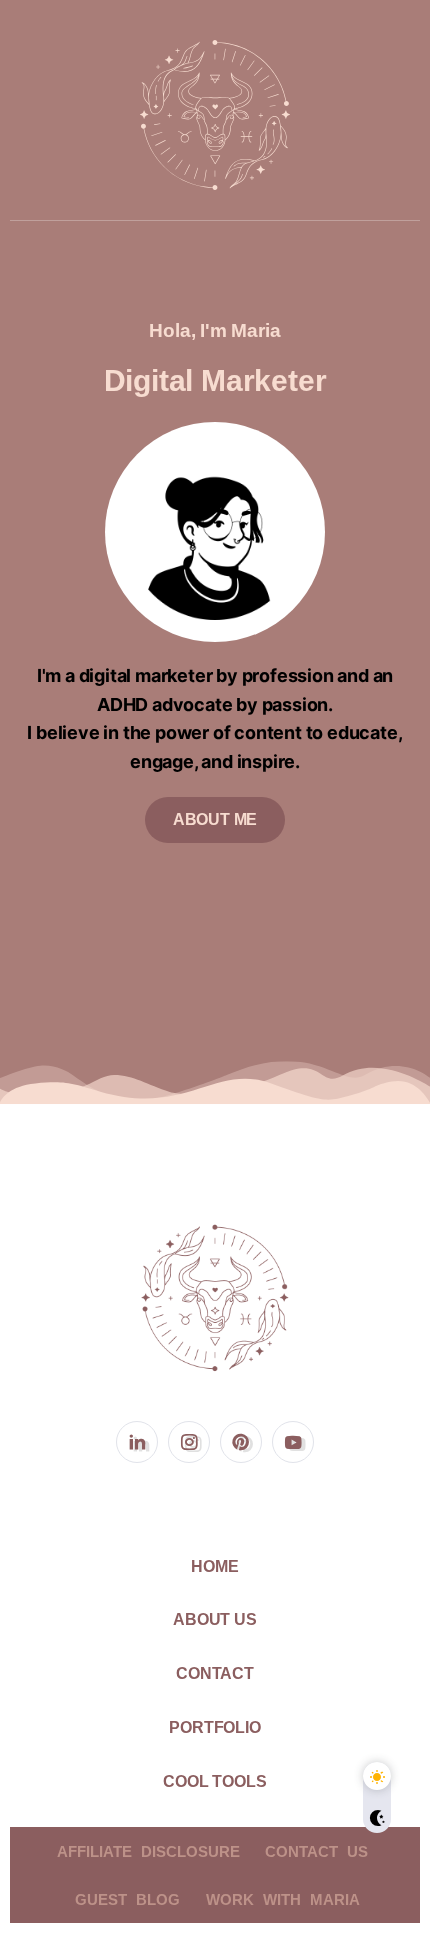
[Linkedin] (137, 1442)
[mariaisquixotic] (215, 113)
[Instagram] (189, 1442)
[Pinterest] (241, 1442)
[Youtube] (293, 1442)
